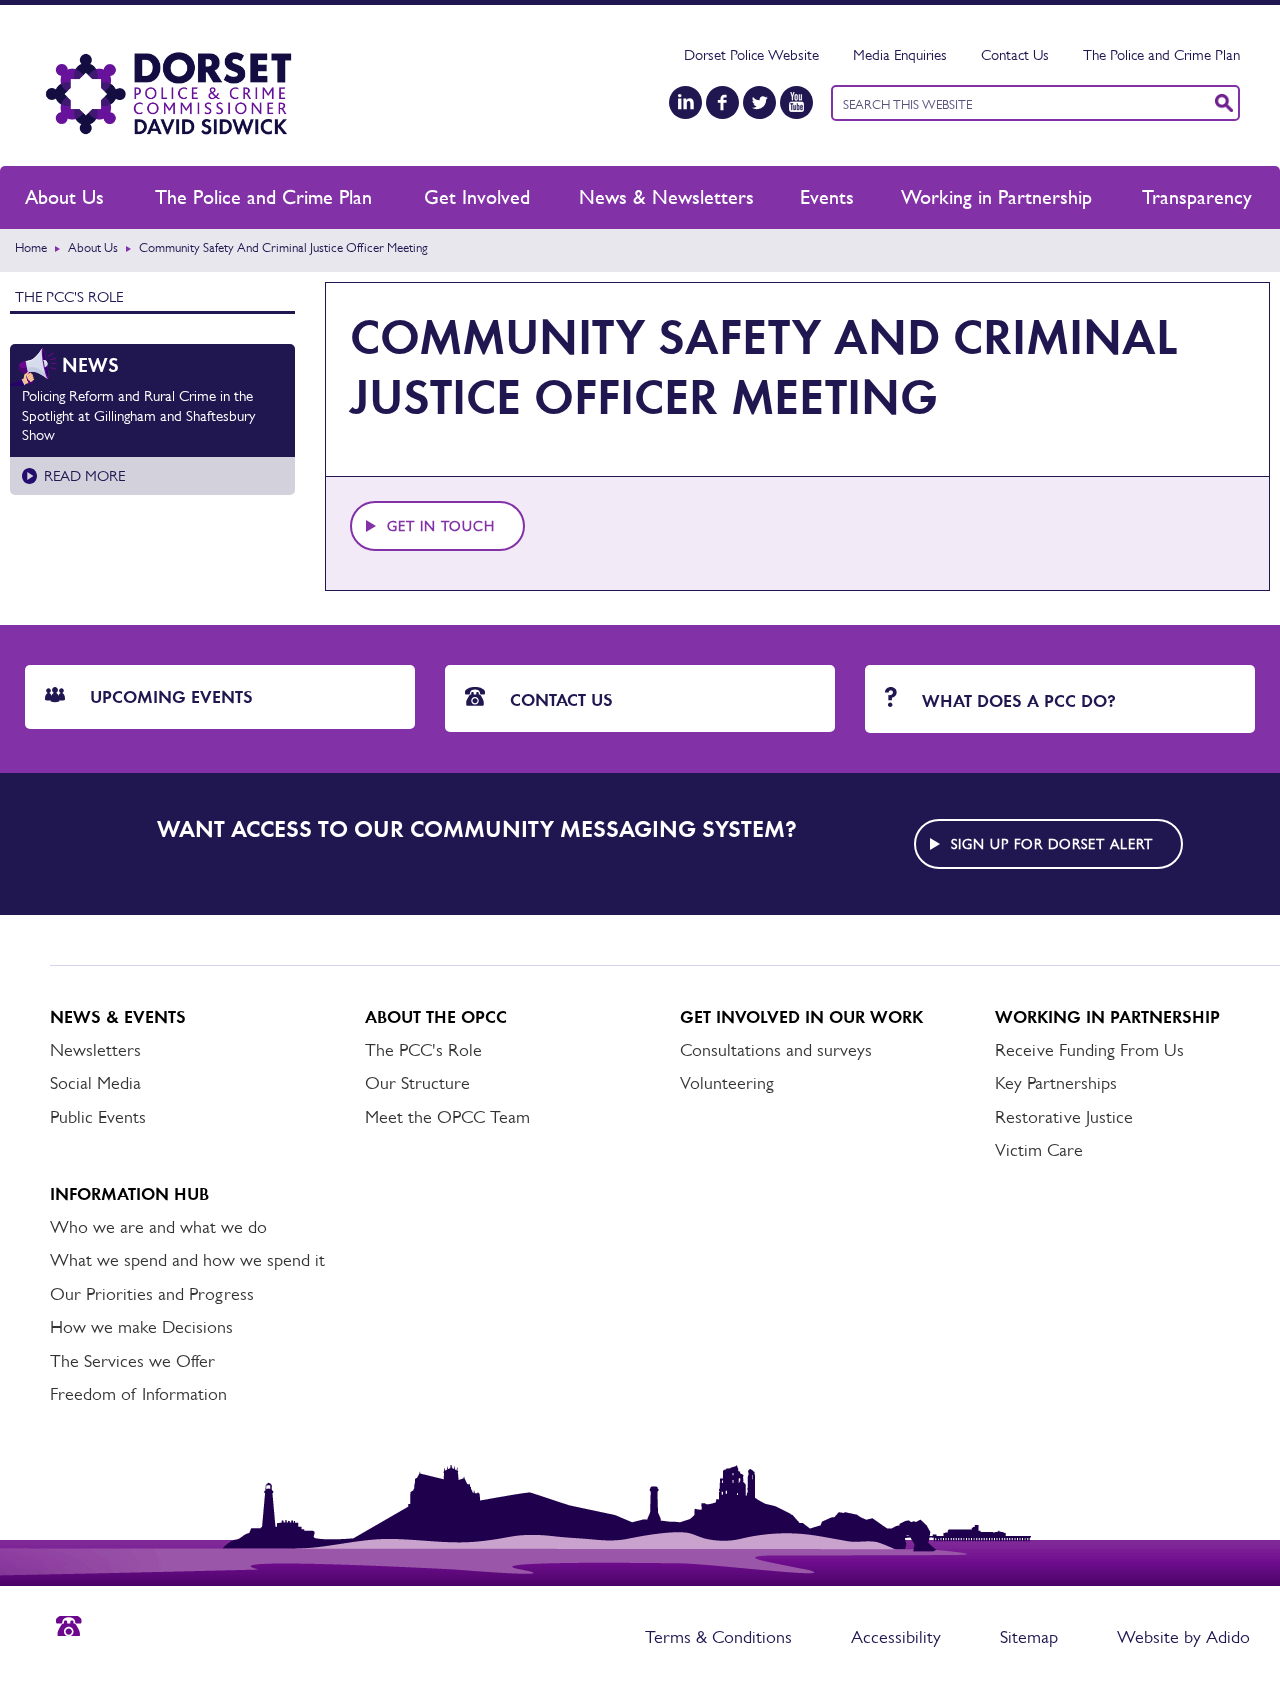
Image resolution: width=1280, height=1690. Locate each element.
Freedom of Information (138, 1394)
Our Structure (417, 1083)
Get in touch (441, 526)
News (90, 365)
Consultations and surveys (776, 1050)
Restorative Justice (1064, 1117)
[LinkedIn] (685, 102)
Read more (84, 475)
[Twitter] (759, 102)
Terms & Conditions (718, 1637)
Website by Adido (1183, 1637)
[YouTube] (796, 102)
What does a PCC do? (1016, 701)
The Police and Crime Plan (1161, 54)
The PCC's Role (69, 296)
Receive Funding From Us (1089, 1050)
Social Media (95, 1083)
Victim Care (1039, 1150)
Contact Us (1015, 54)
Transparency (1197, 197)
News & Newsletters (666, 197)
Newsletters (95, 1050)
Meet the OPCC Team (447, 1117)
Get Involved (477, 197)
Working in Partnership (996, 197)
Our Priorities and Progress (152, 1294)
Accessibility (896, 1637)
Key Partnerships (1056, 1083)
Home (31, 247)
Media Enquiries (900, 54)
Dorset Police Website (751, 54)
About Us (64, 197)
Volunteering (727, 1083)
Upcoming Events (169, 697)
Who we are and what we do (158, 1227)
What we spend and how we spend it (187, 1260)
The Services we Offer (132, 1361)
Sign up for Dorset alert (1052, 844)
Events (827, 197)
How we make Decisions (141, 1327)
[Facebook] (722, 102)
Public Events (98, 1117)
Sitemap (1029, 1637)
